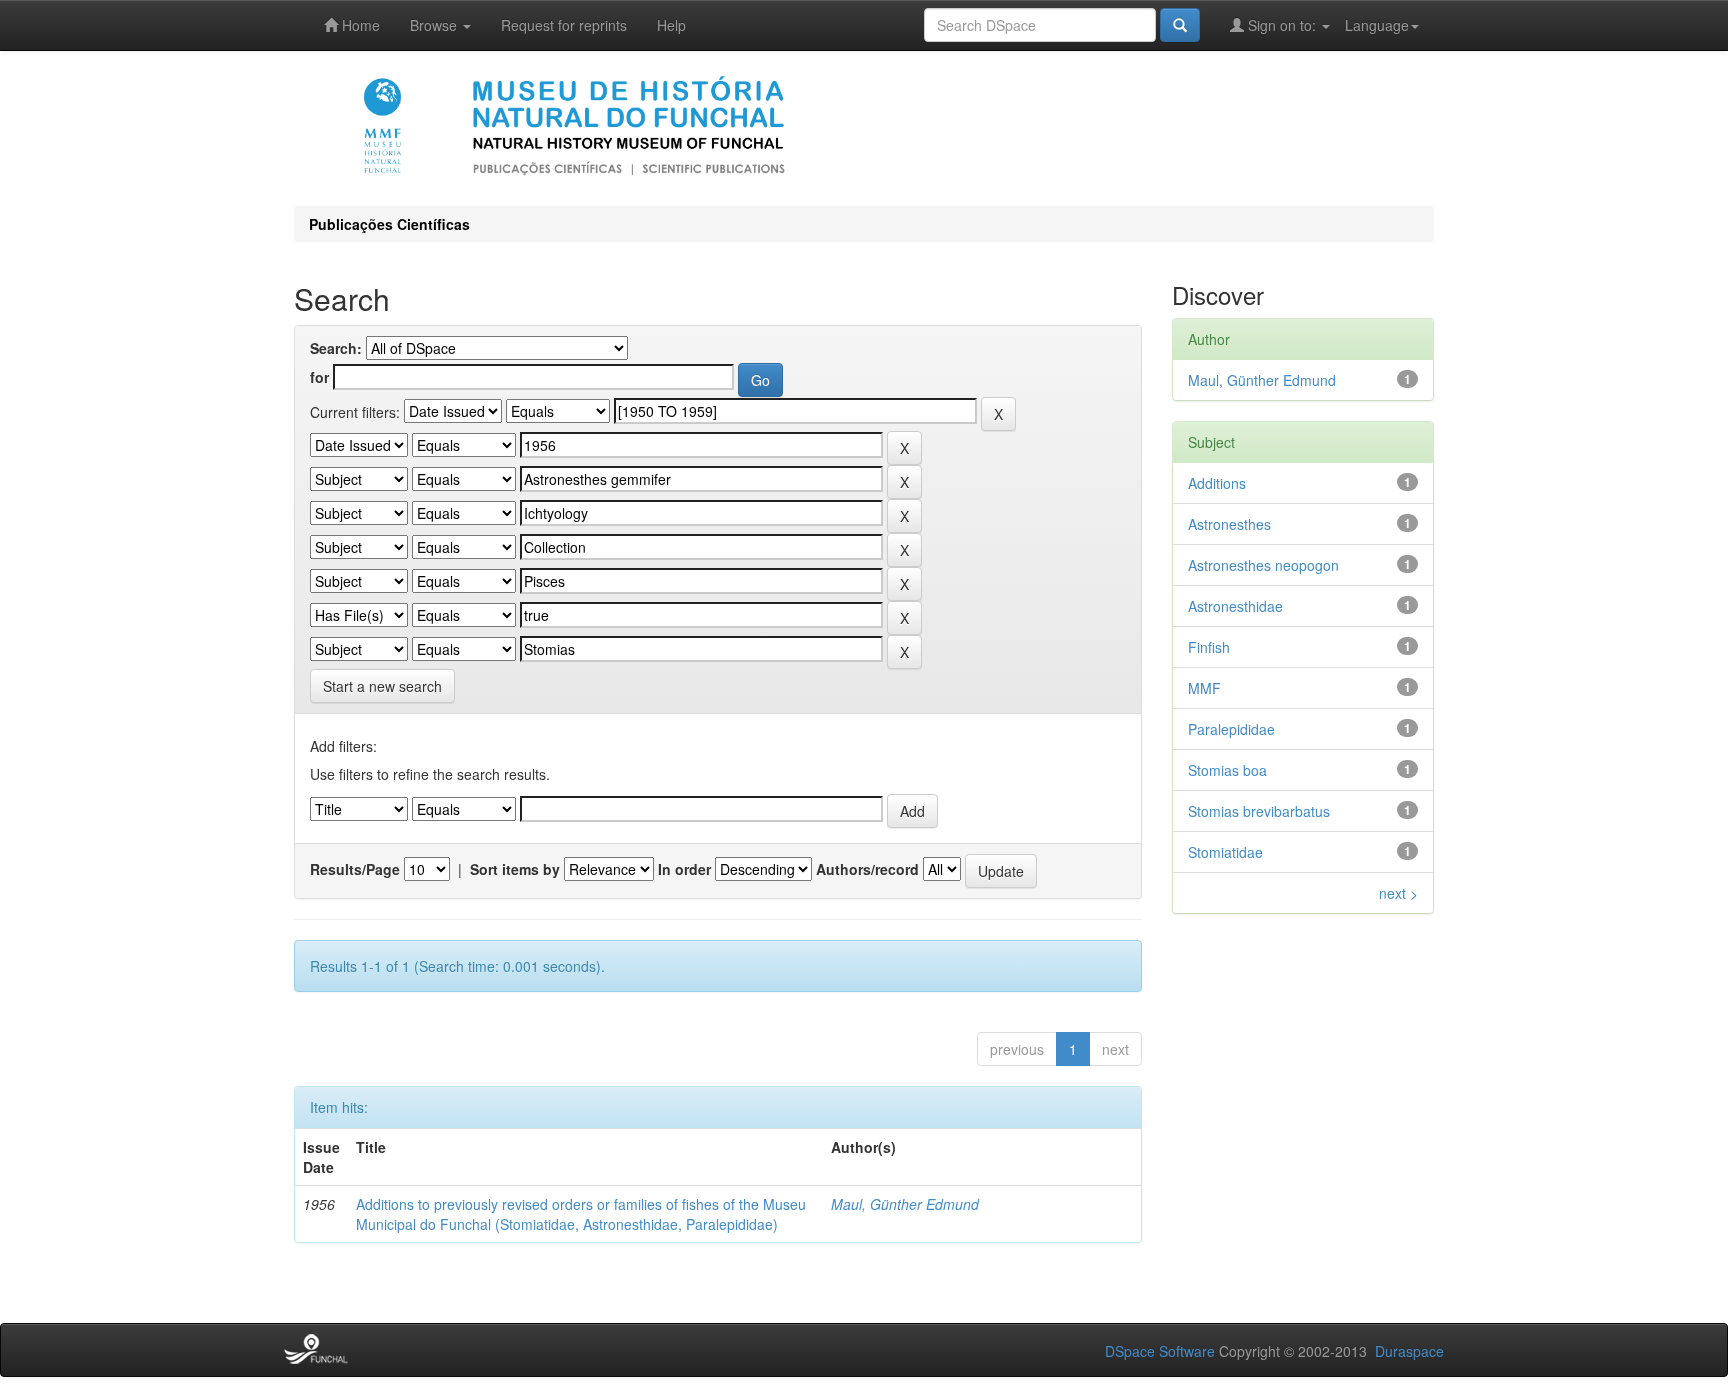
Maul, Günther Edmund (905, 1204)
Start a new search (382, 686)
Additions (1217, 483)
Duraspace (1409, 1351)
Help (671, 25)
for (319, 377)
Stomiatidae (1225, 852)
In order (684, 869)
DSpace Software (1160, 1351)
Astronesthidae (1235, 606)
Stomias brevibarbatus (1259, 811)
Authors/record (867, 869)
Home (359, 25)
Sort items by (515, 869)
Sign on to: (1282, 25)
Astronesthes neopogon (1263, 565)
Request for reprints (564, 25)
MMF (1204, 688)
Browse (435, 25)
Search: (336, 348)
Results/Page (355, 869)
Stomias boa (1227, 770)
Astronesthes (1229, 524)
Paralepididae (1231, 729)
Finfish (1209, 647)
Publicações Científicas (389, 224)
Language (1377, 25)
